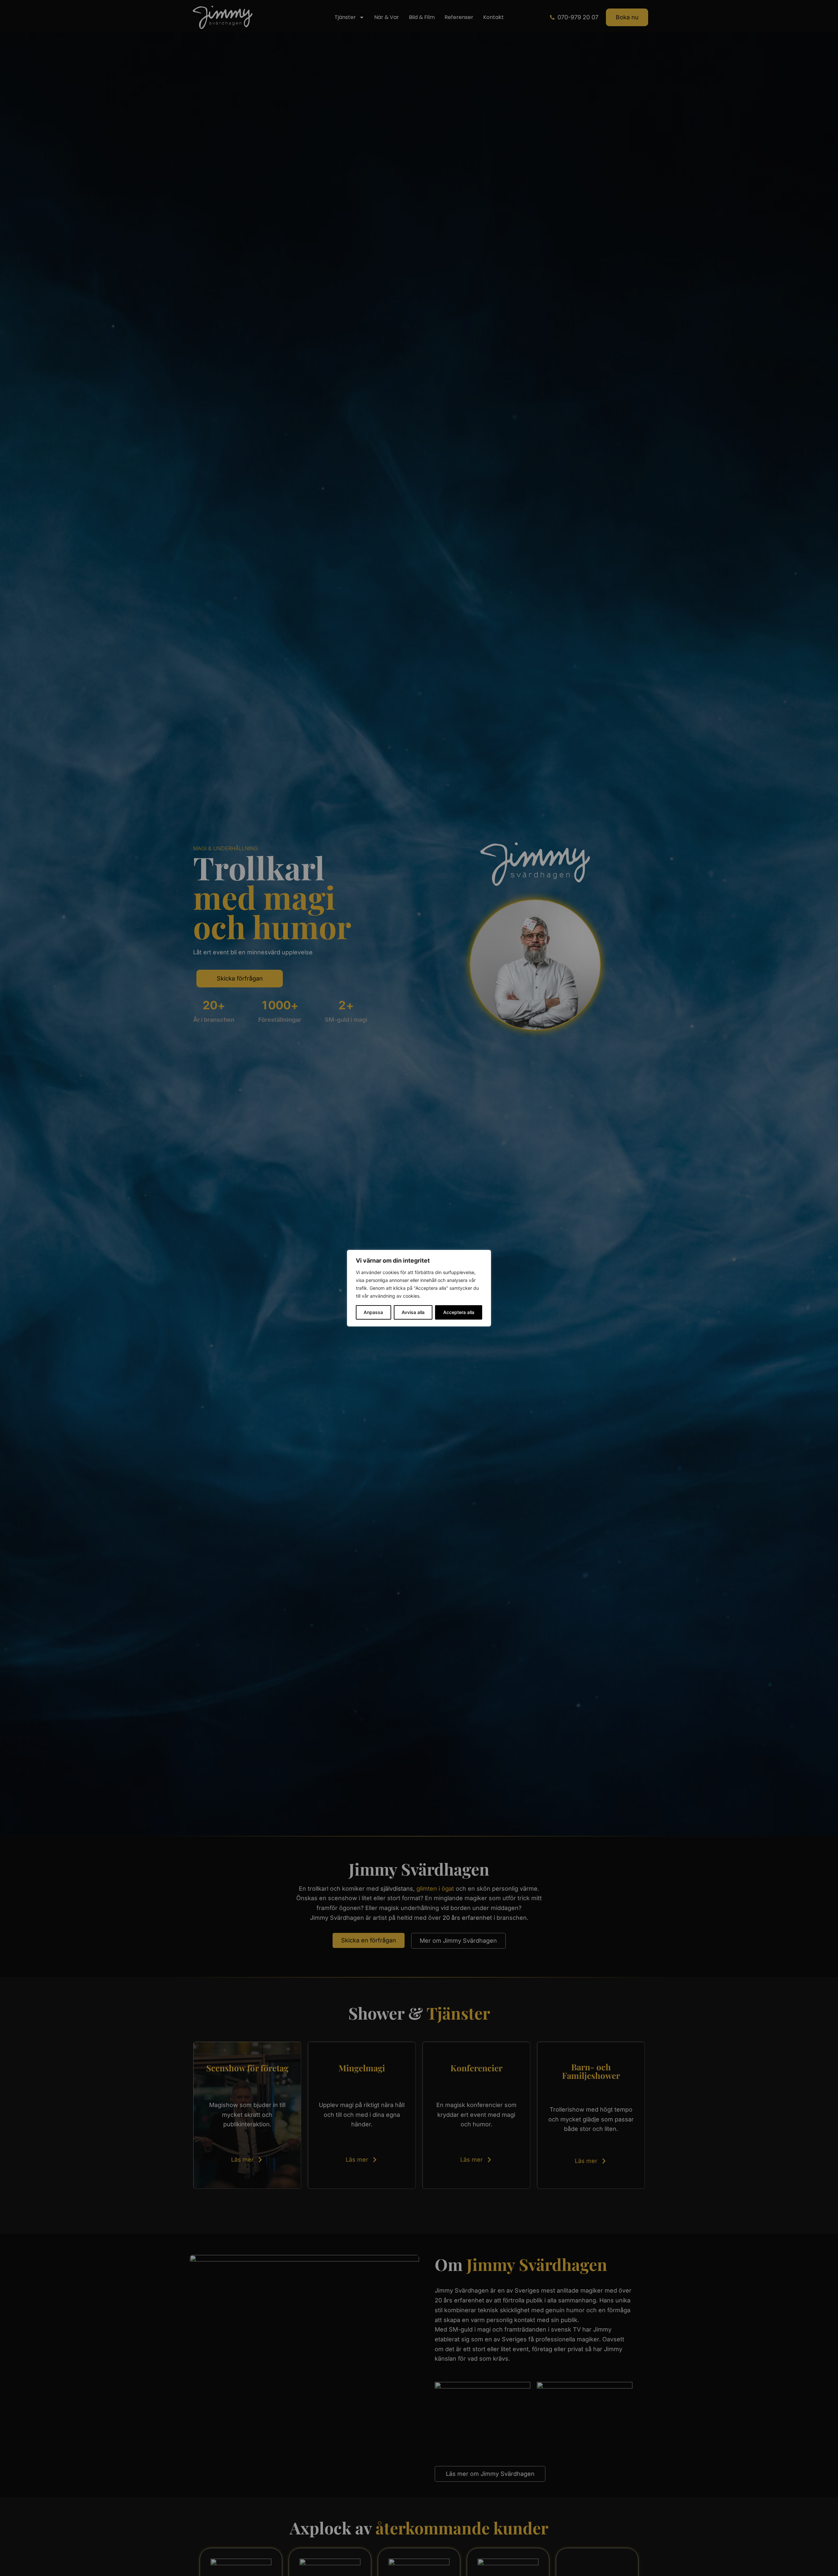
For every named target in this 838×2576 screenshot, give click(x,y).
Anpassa (373, 1312)
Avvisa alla (413, 1312)
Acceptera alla (459, 1312)
